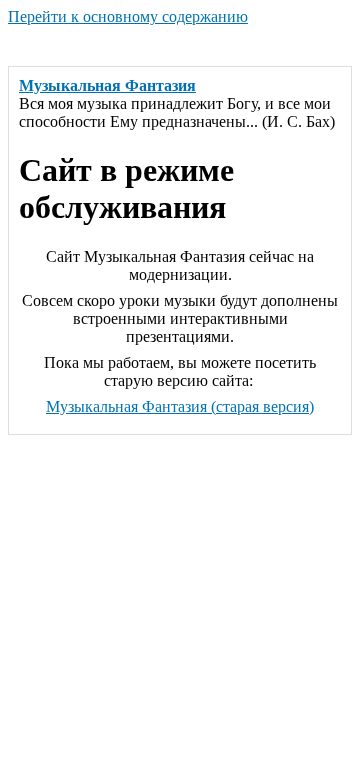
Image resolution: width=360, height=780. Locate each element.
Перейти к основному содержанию (128, 16)
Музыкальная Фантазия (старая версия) (180, 406)
